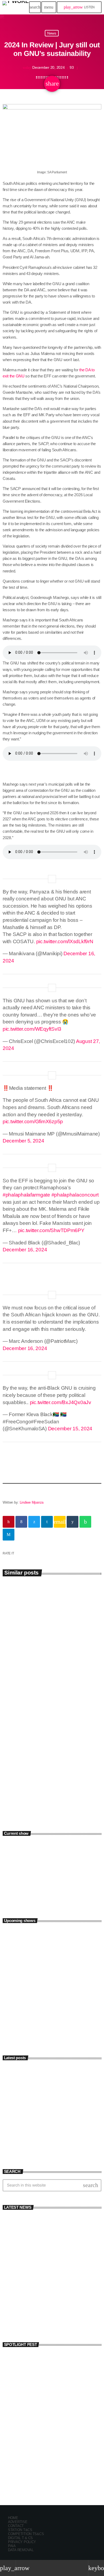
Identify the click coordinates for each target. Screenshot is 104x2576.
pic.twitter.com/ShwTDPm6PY (51, 1230)
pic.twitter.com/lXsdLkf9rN (65, 941)
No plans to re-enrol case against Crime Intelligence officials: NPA (58, 2319)
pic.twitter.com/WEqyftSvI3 (32, 1029)
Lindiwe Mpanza (32, 1502)
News (52, 33)
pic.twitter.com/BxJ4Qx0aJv (61, 1402)
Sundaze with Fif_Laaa (45, 2004)
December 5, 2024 (23, 1141)
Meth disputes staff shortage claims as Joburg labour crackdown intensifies (61, 2146)
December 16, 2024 (25, 1250)
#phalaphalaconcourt (75, 1195)
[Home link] (15, 7)
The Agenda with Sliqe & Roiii (51, 2027)
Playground (21, 1887)
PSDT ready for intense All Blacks (47, 1664)
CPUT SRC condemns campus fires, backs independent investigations (62, 2122)
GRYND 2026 (23, 2463)
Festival (14, 2454)
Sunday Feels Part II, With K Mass (55, 1957)
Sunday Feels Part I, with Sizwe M (55, 1933)
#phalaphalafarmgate (26, 1195)
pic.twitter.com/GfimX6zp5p (33, 1121)
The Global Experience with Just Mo (57, 1980)
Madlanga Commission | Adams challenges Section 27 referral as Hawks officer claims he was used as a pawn (50, 1772)
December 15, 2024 (70, 1429)
